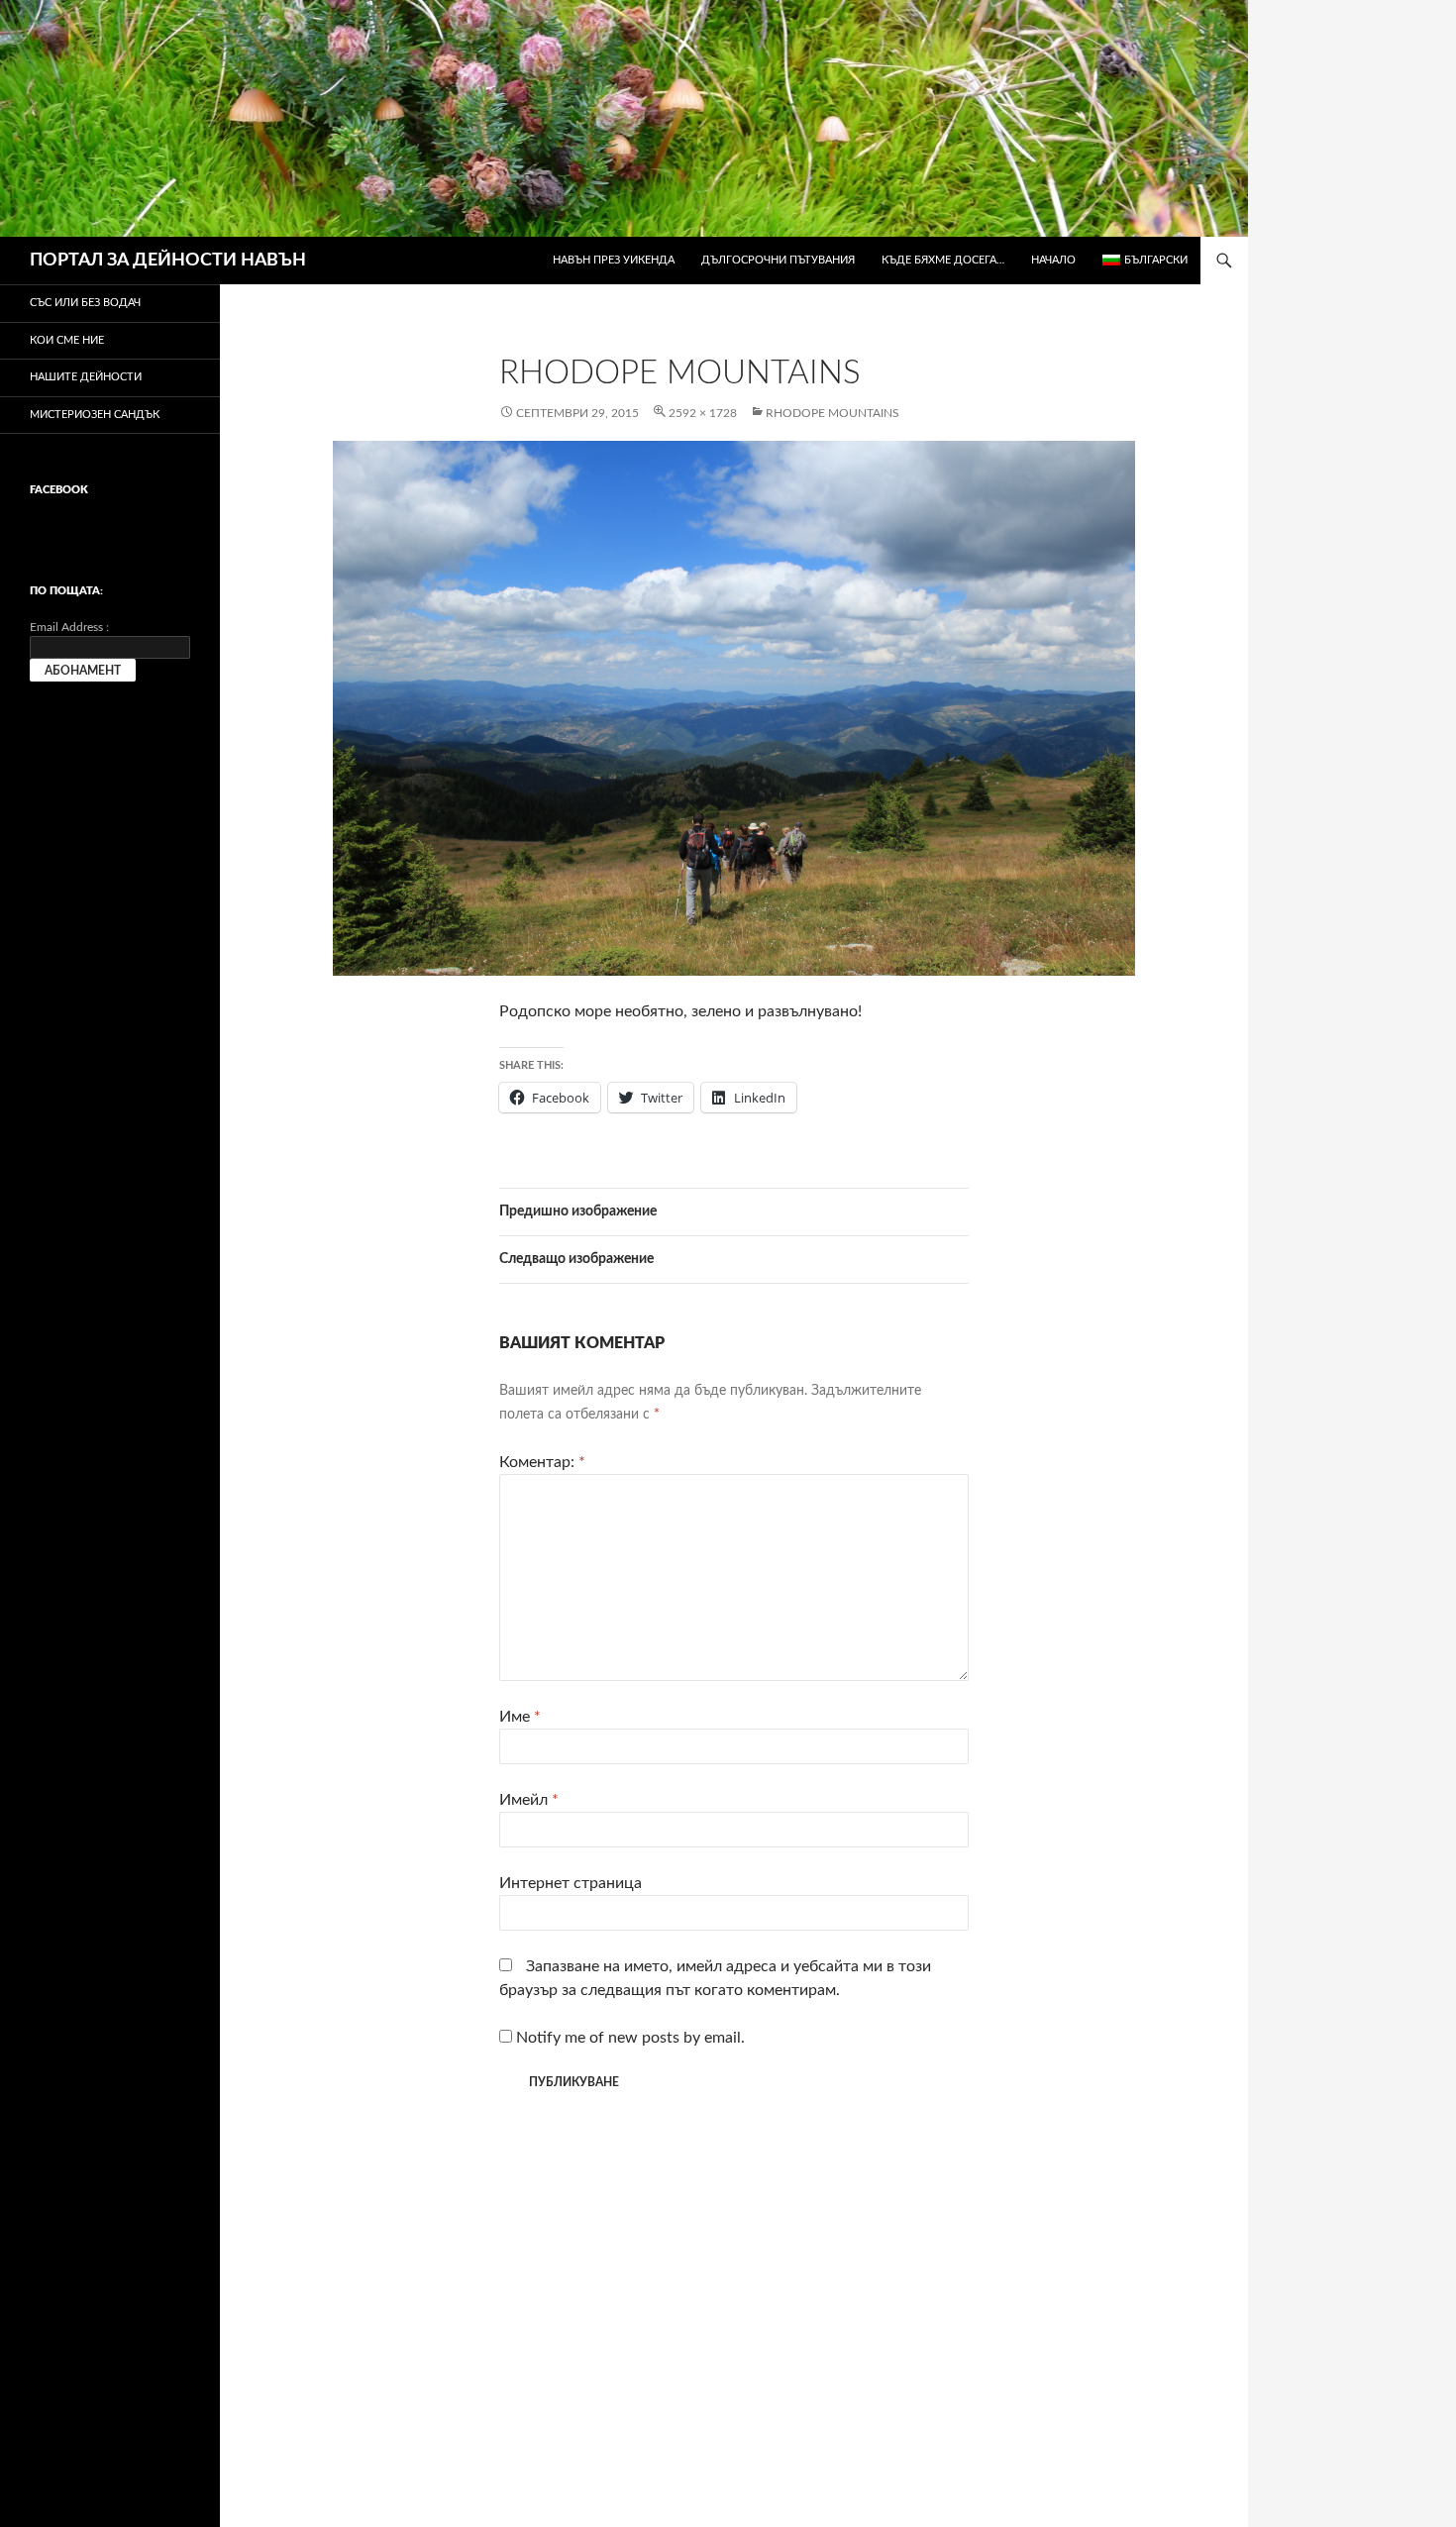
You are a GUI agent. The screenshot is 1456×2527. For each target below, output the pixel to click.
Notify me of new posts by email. (630, 2038)
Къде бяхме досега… (943, 260)
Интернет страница (571, 1883)
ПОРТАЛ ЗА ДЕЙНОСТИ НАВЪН (168, 261)
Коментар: (542, 1462)
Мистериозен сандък (95, 415)
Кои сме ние (67, 340)
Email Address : (69, 627)
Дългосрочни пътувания (778, 260)
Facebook (59, 490)
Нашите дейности (86, 377)
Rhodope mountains (832, 413)
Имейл (529, 1800)
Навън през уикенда (614, 260)
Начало (1053, 260)
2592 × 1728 (703, 413)
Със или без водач (85, 303)
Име (520, 1717)
